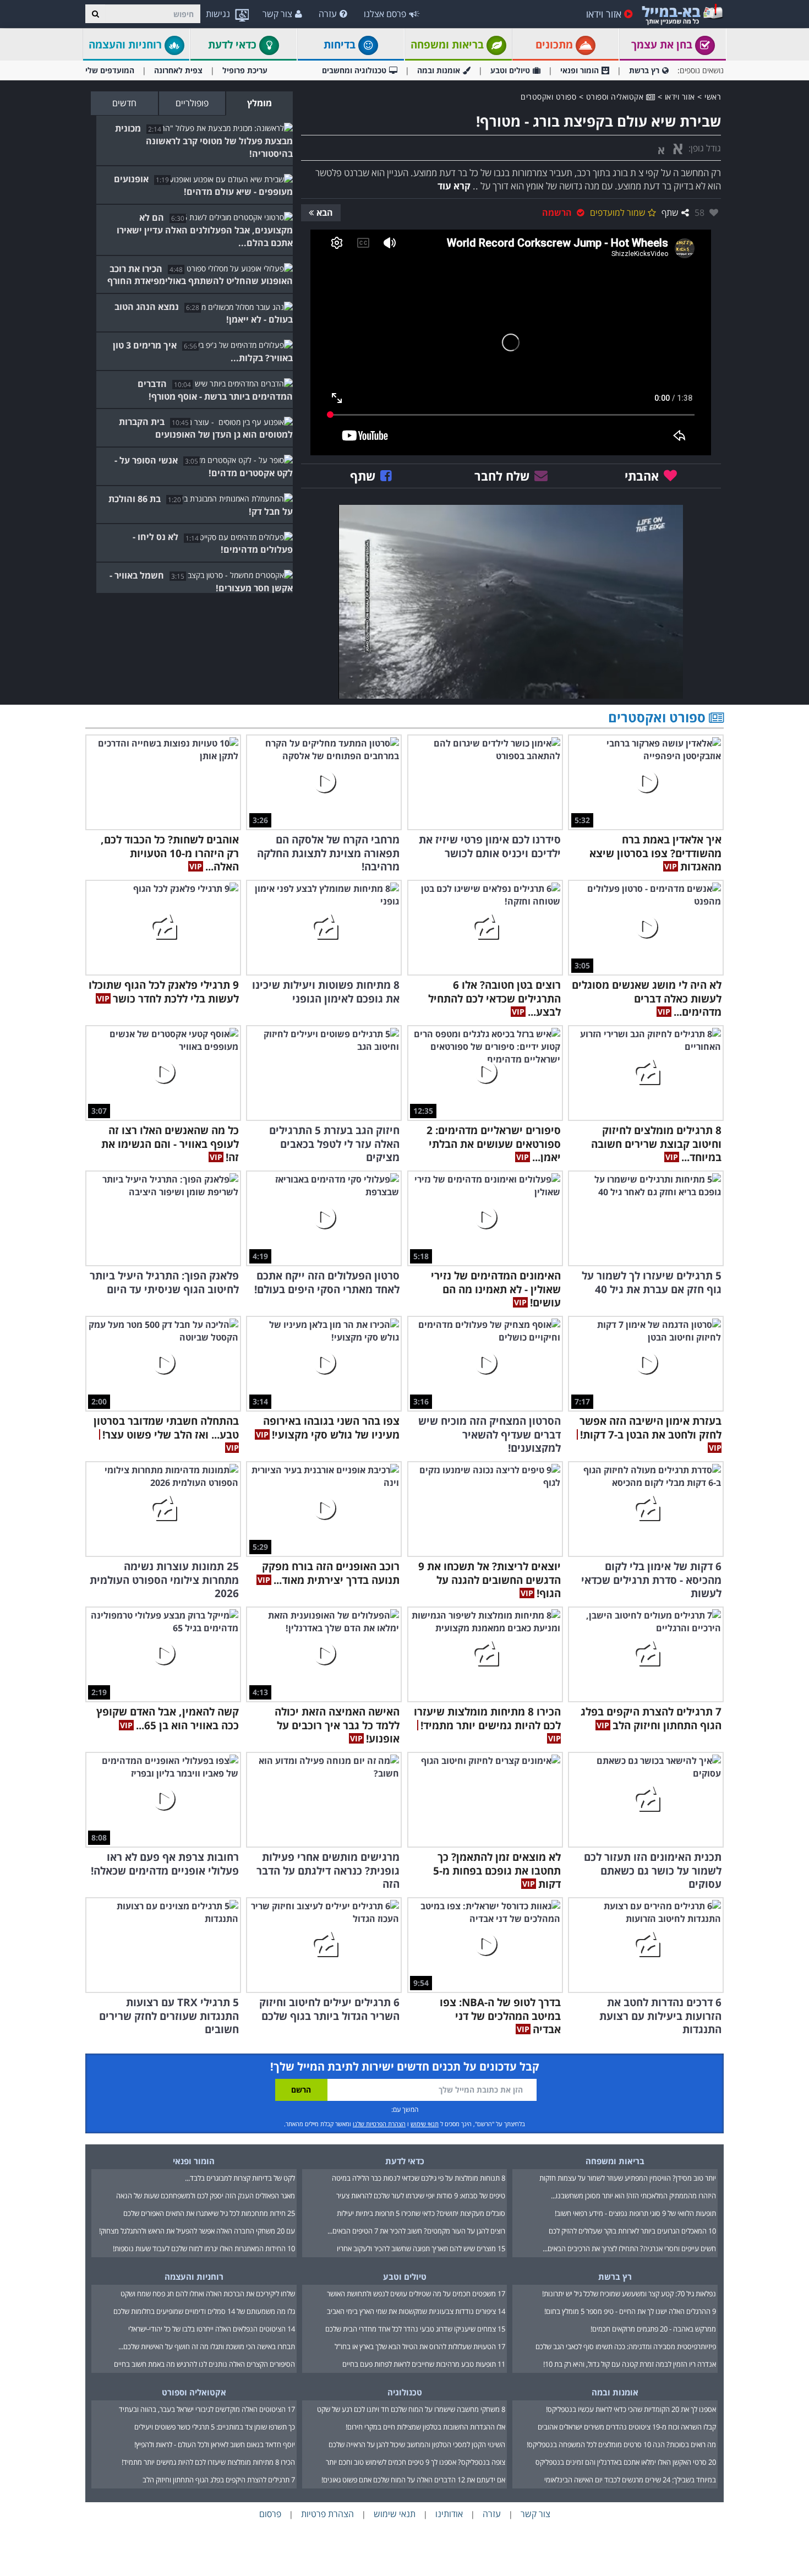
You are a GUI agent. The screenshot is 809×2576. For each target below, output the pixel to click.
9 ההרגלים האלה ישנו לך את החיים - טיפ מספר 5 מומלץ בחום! (630, 2311)
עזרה (328, 14)
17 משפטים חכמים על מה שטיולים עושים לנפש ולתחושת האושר (416, 2294)
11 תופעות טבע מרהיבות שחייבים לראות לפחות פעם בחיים (424, 2364)
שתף (670, 213)
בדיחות (341, 45)
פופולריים (192, 103)
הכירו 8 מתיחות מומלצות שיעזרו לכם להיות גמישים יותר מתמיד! (208, 2462)
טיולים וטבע (510, 70)
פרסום (270, 2514)
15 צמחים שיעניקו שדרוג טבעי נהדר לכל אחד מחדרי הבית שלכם (415, 2329)
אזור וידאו (604, 14)
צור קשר (277, 14)
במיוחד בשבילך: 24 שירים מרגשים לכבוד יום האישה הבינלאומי (630, 2480)
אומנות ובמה (439, 70)
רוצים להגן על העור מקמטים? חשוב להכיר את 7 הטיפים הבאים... (416, 2231)
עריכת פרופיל (245, 70)
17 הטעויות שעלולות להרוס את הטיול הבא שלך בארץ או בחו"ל (420, 2346)
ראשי (713, 97)
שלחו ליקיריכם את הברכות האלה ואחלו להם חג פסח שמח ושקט (208, 2294)
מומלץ (259, 103)
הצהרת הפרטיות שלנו (379, 2124)
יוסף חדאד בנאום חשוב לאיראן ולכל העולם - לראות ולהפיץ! (215, 2444)
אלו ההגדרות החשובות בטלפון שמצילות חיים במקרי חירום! (425, 2427)
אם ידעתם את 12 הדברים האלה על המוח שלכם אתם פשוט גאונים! (413, 2480)
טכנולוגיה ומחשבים (354, 70)
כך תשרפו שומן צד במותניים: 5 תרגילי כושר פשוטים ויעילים (215, 2427)
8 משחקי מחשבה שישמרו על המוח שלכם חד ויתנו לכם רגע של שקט (411, 2409)
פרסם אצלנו (385, 14)
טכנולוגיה (405, 2392)
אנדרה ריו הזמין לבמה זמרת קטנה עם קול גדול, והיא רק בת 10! (630, 2364)
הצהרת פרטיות (327, 2514)
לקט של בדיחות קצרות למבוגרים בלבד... (240, 2178)
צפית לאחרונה (178, 70)
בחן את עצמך (663, 45)
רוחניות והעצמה (127, 45)
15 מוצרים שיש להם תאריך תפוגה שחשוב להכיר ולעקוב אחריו (421, 2248)
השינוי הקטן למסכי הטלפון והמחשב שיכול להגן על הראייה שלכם (417, 2444)
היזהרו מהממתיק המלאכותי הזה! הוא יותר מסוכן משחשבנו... (633, 2196)
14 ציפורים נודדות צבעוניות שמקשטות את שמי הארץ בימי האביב (416, 2311)
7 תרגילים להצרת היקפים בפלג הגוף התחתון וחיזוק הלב (219, 2480)
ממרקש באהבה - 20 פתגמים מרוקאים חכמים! (653, 2329)
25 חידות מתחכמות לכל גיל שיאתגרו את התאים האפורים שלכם (209, 2213)
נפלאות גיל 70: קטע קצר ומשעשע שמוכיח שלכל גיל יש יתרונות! (629, 2294)
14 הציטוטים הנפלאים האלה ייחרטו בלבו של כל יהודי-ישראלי (212, 2329)
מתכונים (556, 45)
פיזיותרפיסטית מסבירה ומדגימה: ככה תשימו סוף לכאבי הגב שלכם (626, 2346)
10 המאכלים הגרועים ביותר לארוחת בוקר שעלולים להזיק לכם (632, 2231)
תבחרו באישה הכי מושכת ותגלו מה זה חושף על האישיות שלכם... (207, 2346)
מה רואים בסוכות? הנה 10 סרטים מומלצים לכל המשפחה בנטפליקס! (621, 2444)
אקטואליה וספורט (616, 97)
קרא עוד (454, 186)
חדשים (124, 103)
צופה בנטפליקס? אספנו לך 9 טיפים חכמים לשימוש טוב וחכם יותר (416, 2462)
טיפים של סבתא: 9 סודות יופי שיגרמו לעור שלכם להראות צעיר (421, 2196)
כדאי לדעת (234, 45)
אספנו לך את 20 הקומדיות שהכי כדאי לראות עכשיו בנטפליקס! (631, 2409)
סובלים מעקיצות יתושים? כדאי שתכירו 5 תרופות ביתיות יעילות (421, 2213)
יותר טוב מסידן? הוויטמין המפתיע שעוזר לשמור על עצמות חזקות (628, 2178)
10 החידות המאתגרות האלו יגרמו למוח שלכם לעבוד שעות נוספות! (204, 2248)
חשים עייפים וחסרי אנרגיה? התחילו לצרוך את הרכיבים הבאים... (629, 2248)
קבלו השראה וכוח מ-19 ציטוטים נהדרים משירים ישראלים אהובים (627, 2427)
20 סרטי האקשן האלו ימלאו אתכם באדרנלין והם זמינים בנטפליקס (626, 2462)
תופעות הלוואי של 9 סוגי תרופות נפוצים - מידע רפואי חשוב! (635, 2213)
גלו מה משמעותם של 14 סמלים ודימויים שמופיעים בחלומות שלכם (204, 2311)
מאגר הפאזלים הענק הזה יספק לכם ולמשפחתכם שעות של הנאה (206, 2196)
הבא (325, 213)
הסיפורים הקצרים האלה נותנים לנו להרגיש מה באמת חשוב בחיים (204, 2364)
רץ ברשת (644, 70)
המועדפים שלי (110, 70)
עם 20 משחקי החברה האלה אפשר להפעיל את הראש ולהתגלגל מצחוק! (197, 2231)
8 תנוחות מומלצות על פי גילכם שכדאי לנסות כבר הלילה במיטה (419, 2178)
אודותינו (449, 2514)
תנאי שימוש (425, 2124)
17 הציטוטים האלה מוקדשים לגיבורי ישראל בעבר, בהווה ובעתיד (207, 2409)
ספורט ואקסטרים (548, 97)
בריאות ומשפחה (449, 45)
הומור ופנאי (580, 70)
